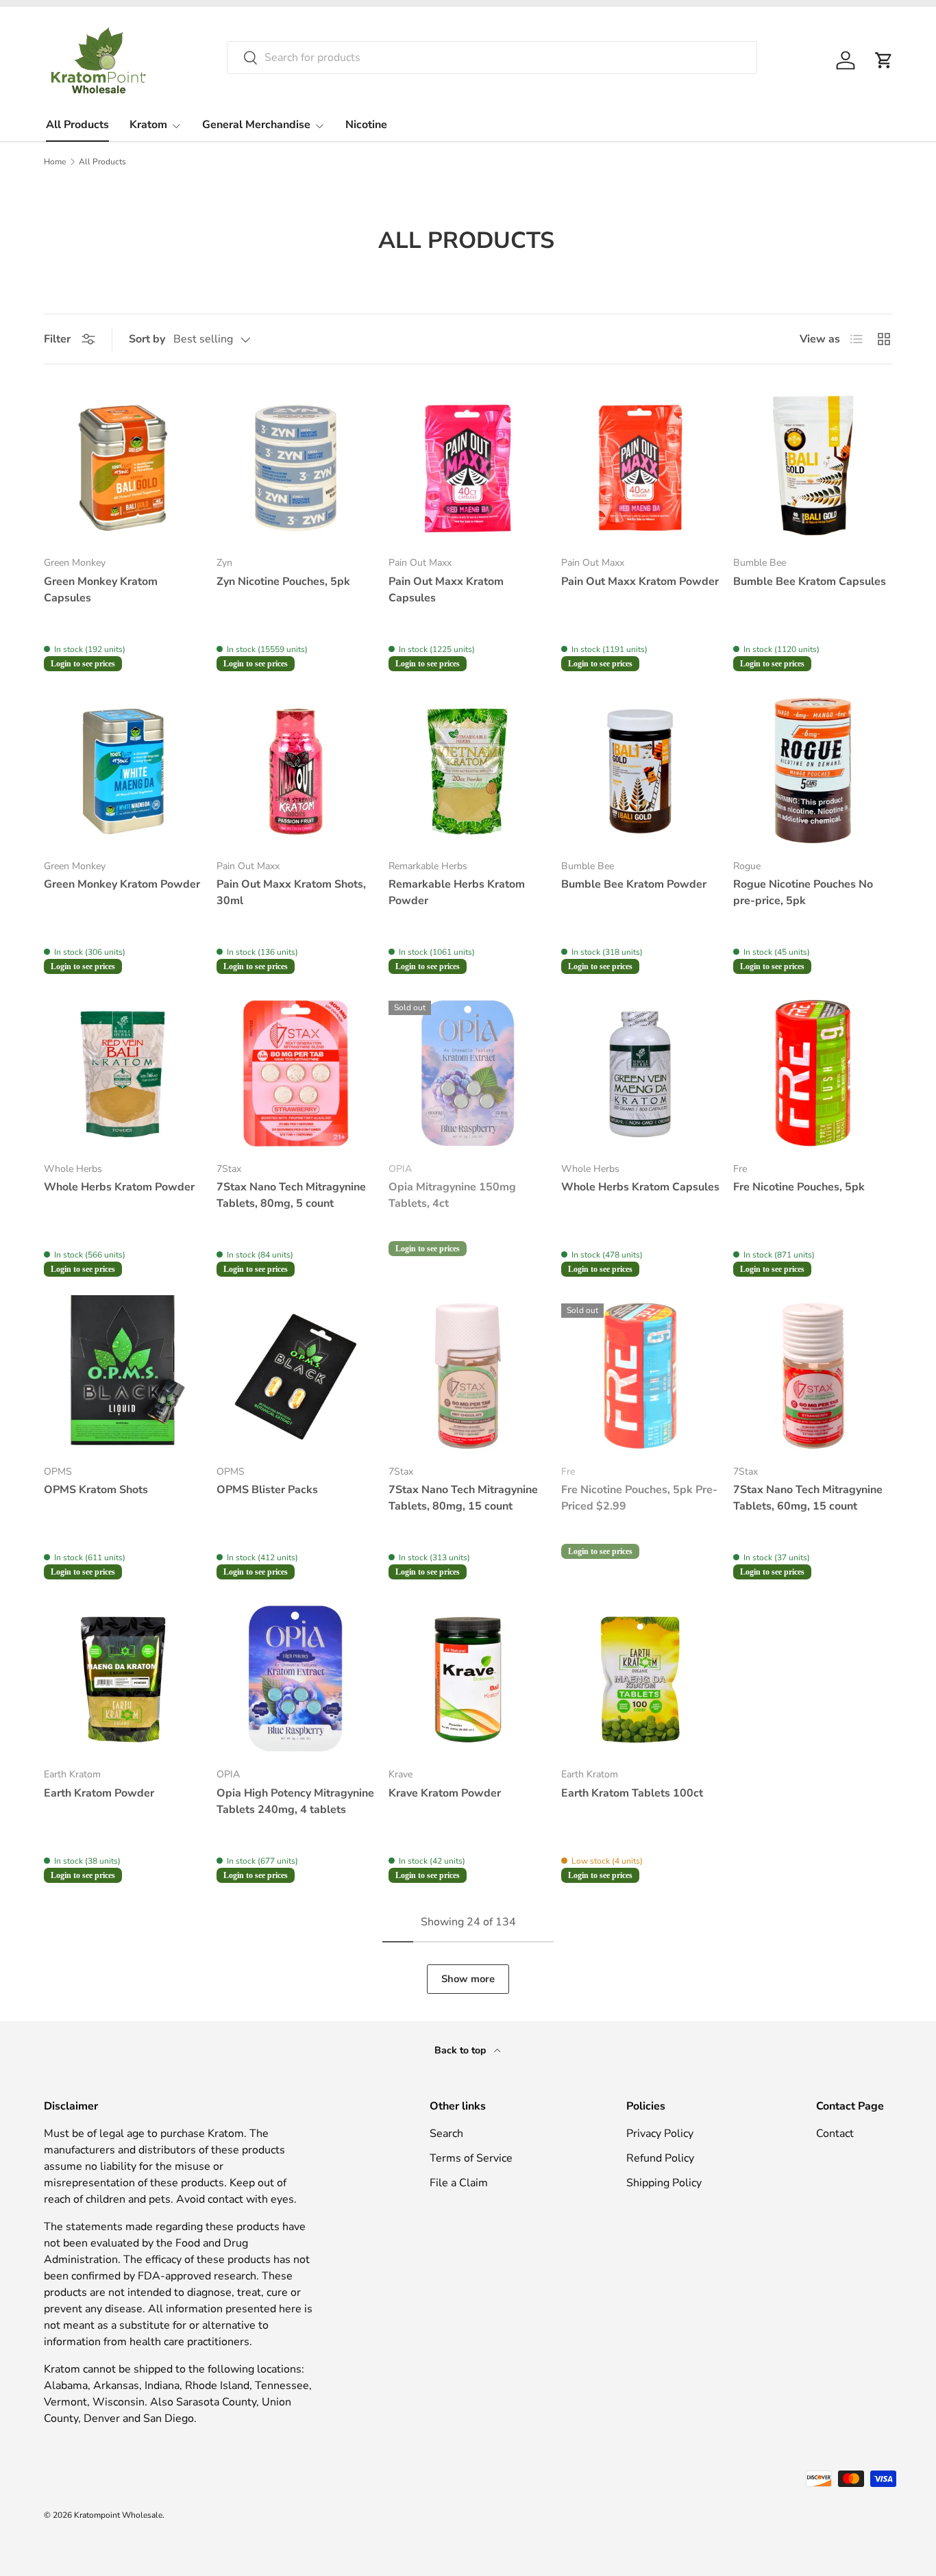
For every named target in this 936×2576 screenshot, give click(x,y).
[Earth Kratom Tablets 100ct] (641, 1677)
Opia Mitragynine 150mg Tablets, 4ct (452, 1195)
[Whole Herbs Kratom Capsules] (641, 1072)
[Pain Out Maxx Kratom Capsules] (468, 465)
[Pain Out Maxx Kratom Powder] (641, 465)
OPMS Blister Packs (267, 1490)
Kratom (148, 125)
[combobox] (492, 58)
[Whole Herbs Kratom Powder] (123, 1072)
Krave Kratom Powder (445, 1793)
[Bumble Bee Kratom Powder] (641, 769)
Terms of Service (471, 2158)
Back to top (461, 2050)
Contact (835, 2134)
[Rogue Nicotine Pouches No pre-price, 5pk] (813, 769)
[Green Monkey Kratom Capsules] (123, 465)
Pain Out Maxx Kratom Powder (640, 582)
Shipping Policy (664, 2183)
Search (446, 2134)
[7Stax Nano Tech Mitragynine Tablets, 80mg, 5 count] (296, 1072)
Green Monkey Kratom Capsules (101, 590)
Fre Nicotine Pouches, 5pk (799, 1187)
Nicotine (366, 125)
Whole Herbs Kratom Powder (119, 1187)
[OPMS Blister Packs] (296, 1374)
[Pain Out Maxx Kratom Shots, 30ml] (296, 769)
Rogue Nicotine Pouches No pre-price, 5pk (803, 892)
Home (55, 162)
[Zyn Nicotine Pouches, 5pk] (296, 465)
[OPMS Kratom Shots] (123, 1374)
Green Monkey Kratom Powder (122, 884)
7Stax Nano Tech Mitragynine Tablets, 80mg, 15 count (463, 1498)
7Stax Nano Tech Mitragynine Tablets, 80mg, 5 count (291, 1195)
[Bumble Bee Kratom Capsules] (813, 465)
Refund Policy (660, 2158)
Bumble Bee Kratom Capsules (810, 582)
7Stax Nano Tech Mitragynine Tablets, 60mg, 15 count (808, 1498)
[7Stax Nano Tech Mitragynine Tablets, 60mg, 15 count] (813, 1374)
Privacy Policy (660, 2134)
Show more (468, 1979)
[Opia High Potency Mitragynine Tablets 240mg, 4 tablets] (296, 1677)
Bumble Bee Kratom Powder (634, 884)
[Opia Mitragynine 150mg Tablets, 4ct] (468, 1072)
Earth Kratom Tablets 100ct (632, 1793)
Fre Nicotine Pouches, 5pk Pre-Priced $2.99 (639, 1498)
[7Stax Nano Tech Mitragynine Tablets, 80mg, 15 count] (468, 1374)
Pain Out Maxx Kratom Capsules (446, 590)
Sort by (147, 339)
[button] (884, 60)
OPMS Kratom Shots (96, 1490)
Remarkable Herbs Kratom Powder (457, 892)
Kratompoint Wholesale (118, 2515)
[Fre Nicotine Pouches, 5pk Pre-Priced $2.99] (641, 1374)
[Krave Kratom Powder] (468, 1677)
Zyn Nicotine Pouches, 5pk (283, 582)
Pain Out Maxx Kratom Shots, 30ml (291, 892)
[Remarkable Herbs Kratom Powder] (468, 769)
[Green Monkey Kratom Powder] (123, 769)
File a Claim (459, 2183)
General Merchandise (256, 125)
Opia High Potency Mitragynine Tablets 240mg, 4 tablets (295, 1801)
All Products (77, 125)
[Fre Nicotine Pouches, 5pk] (813, 1072)
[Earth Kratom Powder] (123, 1677)
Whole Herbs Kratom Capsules (640, 1187)
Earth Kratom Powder (99, 1793)
